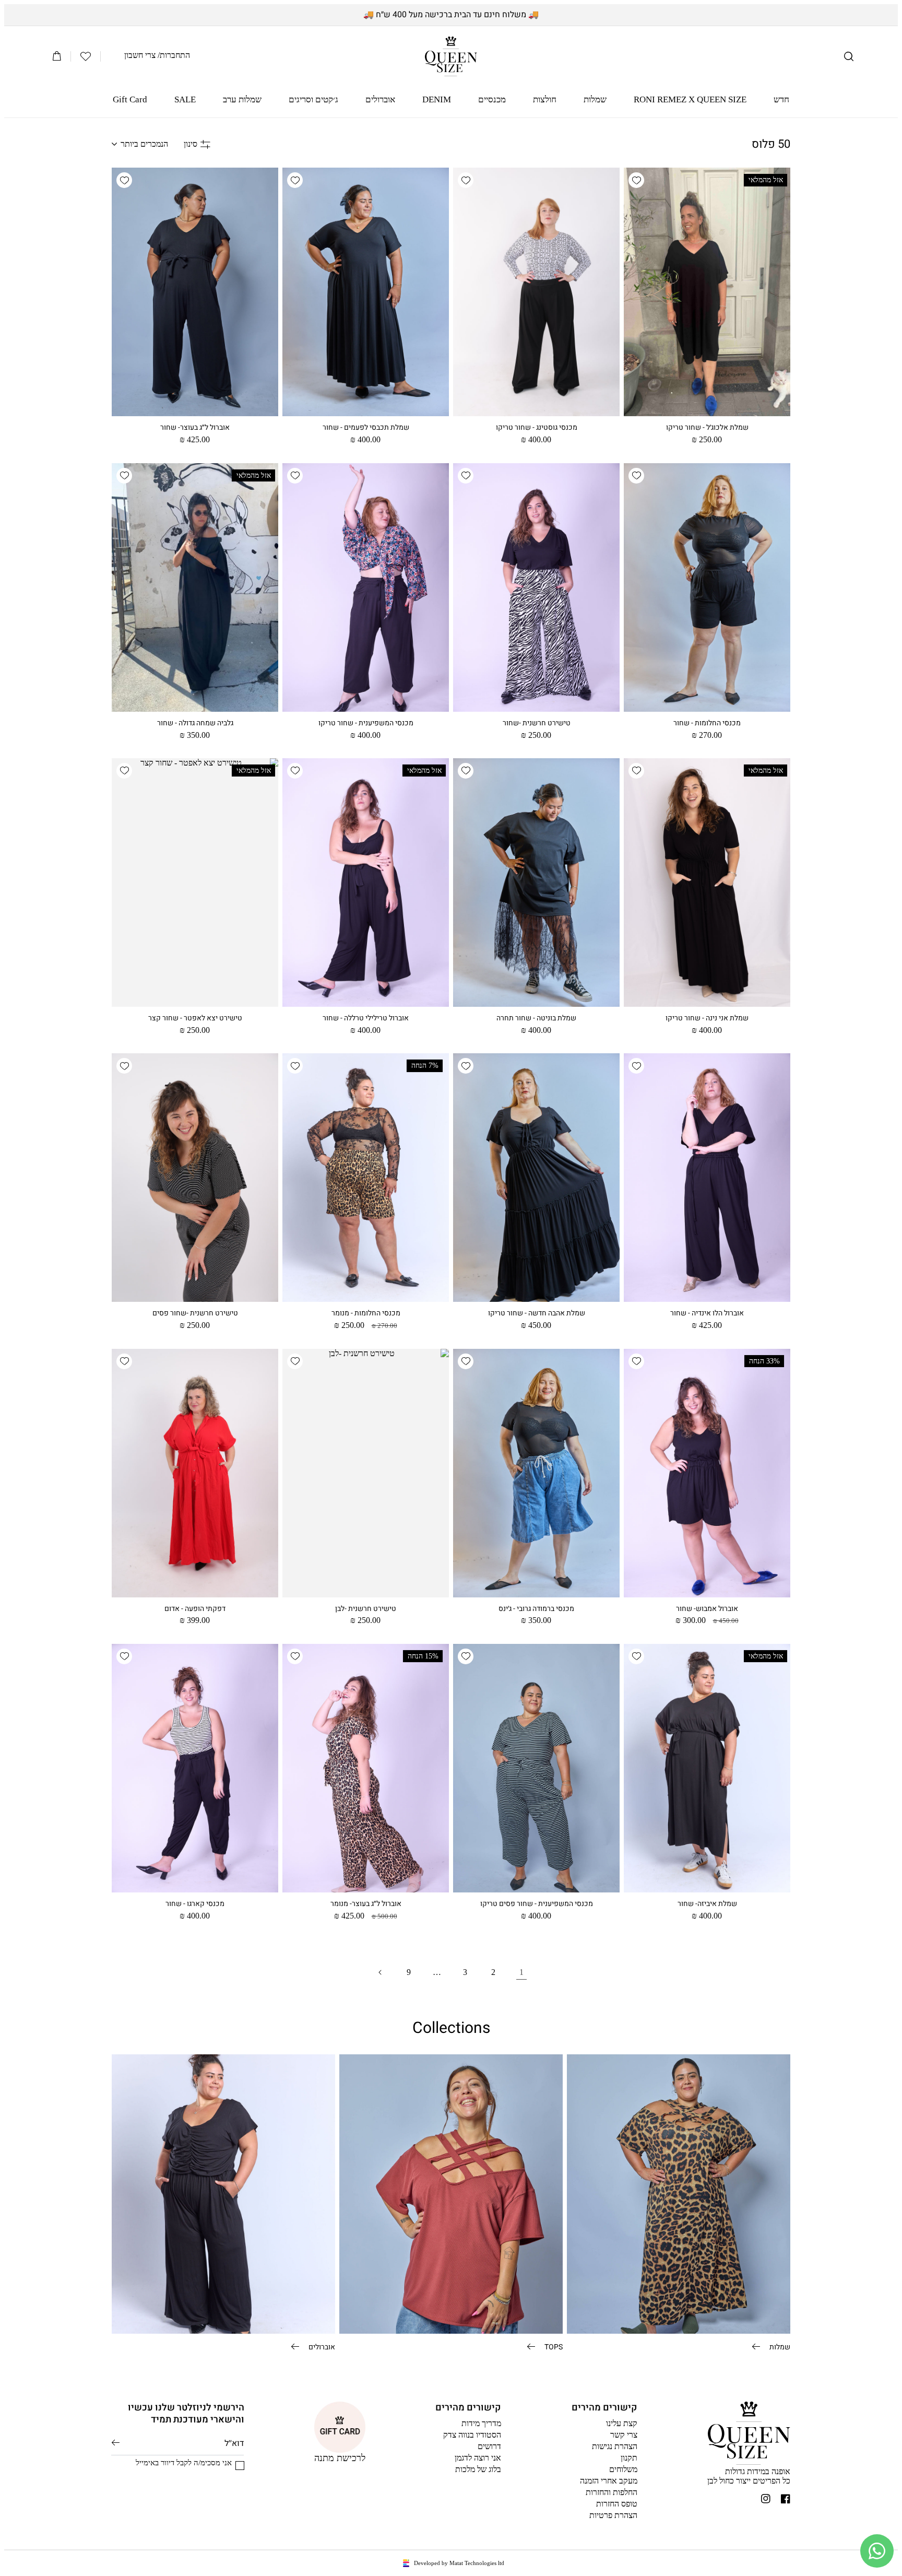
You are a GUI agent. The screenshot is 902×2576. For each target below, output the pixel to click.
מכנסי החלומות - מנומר (366, 1313)
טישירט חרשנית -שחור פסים (195, 1313)
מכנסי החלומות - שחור (707, 723)
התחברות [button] (175, 55)
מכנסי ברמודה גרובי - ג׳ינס (536, 1609)
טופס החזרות (617, 2504)
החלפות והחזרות (612, 2492)
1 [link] (521, 1972)
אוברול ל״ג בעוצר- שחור (195, 428)
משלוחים (623, 2469)
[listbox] (140, 144)
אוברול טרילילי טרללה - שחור (366, 1018)
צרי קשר (624, 2435)
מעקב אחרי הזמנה (609, 2481)
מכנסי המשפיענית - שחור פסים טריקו (537, 1904)
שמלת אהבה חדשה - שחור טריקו (537, 1313)
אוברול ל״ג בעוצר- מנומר (366, 1904)
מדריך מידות (481, 2423)
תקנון (629, 2458)
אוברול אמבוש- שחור (707, 1609)
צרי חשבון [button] (140, 55)
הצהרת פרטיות (613, 2515)
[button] (849, 56)
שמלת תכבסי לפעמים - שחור (366, 428)
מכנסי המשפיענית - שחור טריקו (366, 723)
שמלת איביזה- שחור (707, 1904)
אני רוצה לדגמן (478, 2458)
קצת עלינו (622, 2423)
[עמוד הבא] (381, 1972)
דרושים (489, 2446)
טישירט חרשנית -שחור (537, 723)
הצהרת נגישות (615, 2446)
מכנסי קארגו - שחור (195, 1904)
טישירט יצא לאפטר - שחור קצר (195, 1018)
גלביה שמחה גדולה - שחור (195, 723)
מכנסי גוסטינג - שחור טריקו (537, 428)
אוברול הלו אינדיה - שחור (707, 1313)
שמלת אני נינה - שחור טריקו (707, 1018)
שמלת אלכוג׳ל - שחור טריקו (707, 428)
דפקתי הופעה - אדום (195, 1609)
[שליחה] (116, 2443)
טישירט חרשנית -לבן (366, 1609)
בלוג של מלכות (478, 2469)
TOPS (553, 2346)
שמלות (779, 2346)
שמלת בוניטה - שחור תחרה (536, 1018)
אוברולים (321, 2346)
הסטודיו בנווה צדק (472, 2435)
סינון (191, 144)
